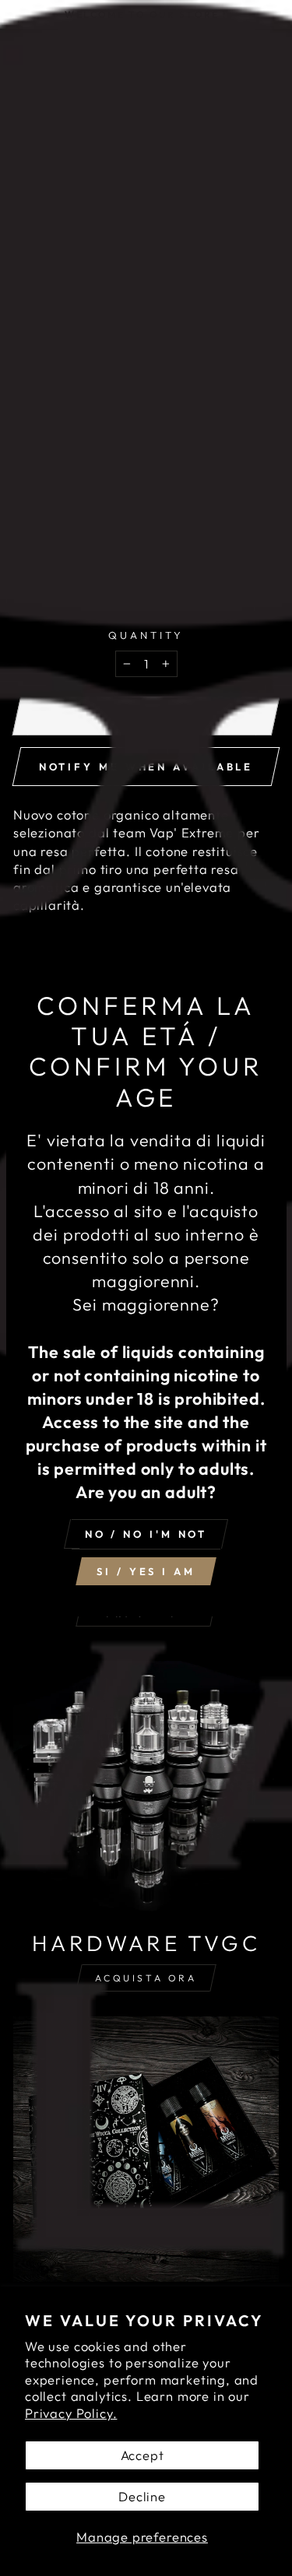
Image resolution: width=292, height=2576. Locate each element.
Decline (142, 2496)
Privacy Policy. (71, 2413)
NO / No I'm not (146, 1534)
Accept (142, 2455)
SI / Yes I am (146, 1571)
